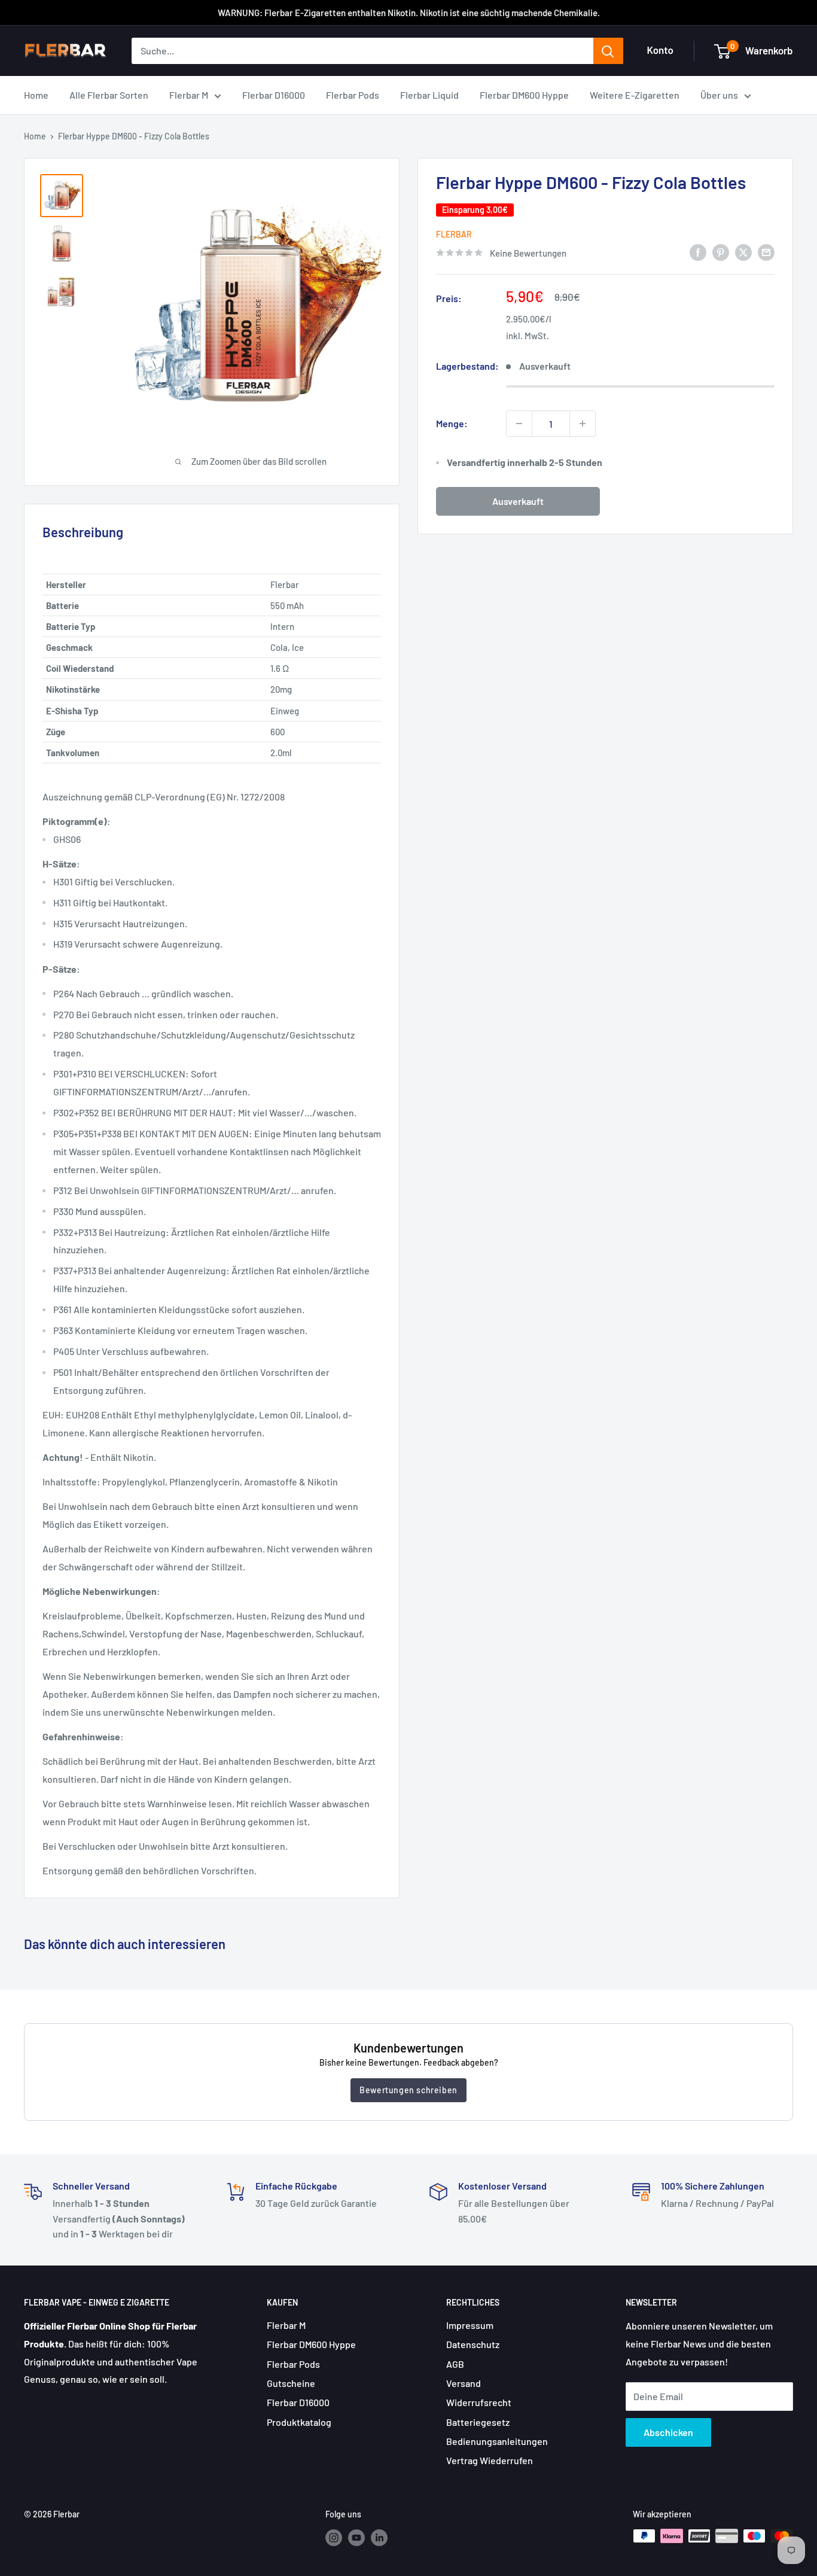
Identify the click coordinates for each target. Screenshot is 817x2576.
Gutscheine (291, 2383)
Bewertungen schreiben (408, 2090)
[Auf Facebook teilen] (698, 252)
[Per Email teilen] (766, 252)
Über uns (719, 95)
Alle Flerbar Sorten (109, 95)
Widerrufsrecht (479, 2402)
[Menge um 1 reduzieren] (519, 424)
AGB (455, 2364)
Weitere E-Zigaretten (635, 95)
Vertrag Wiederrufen (490, 2460)
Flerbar (454, 234)
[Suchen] (608, 51)
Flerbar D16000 (274, 95)
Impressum (470, 2325)
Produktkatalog (299, 2422)
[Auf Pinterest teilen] (721, 252)
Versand (464, 2383)
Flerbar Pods (353, 95)
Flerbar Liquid (429, 95)
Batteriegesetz (478, 2422)
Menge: (452, 423)
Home (36, 95)
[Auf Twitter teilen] (743, 252)
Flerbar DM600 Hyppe (524, 95)
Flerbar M (189, 95)
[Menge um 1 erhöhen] (583, 424)
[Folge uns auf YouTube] (356, 2537)
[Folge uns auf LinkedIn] (379, 2537)
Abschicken (668, 2432)
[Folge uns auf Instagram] (334, 2537)
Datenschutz (473, 2344)
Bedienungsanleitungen (497, 2441)
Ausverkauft (518, 501)
